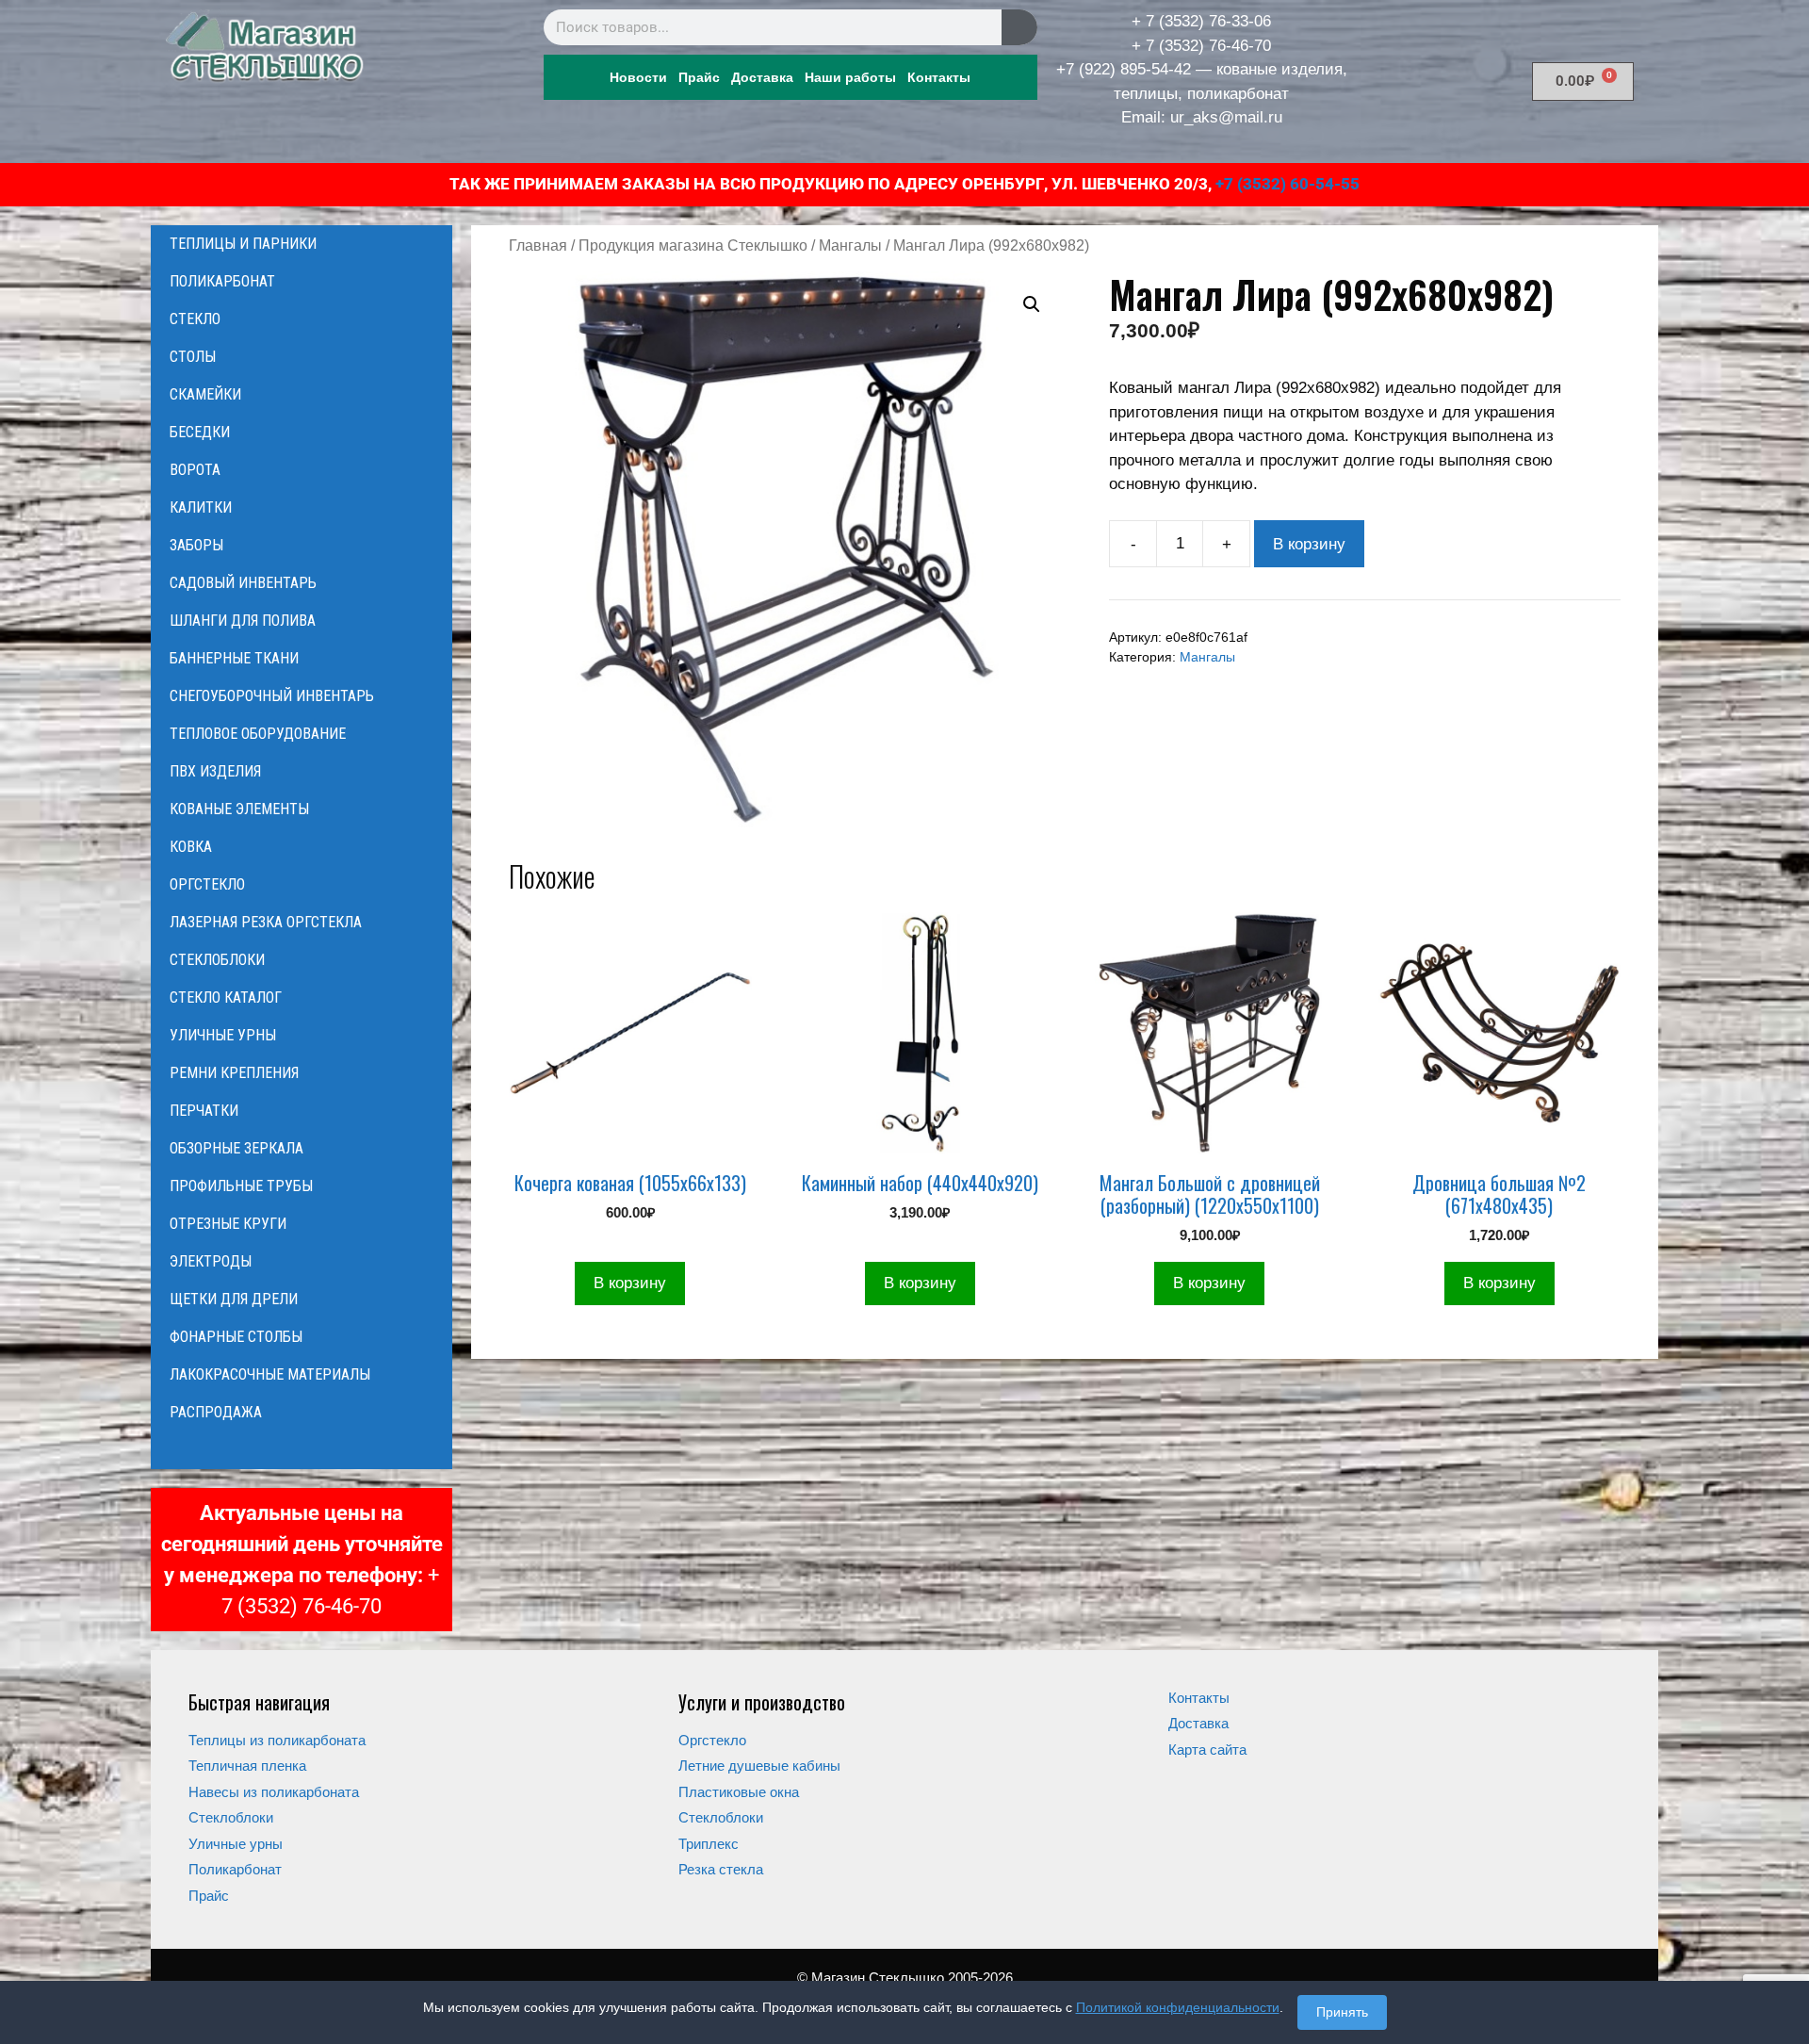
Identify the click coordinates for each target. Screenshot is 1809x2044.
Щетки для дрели (234, 1299)
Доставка (762, 77)
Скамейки (205, 394)
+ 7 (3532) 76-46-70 (1201, 46)
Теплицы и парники (243, 244)
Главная (538, 245)
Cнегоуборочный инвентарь (272, 696)
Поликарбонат (222, 281)
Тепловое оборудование (258, 734)
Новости (638, 77)
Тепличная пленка (247, 1766)
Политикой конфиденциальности (1178, 2007)
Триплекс (709, 1844)
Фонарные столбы (236, 1337)
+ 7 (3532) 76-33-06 (1201, 21)
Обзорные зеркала (236, 1148)
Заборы (196, 545)
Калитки (201, 507)
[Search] (1019, 27)
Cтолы (193, 357)
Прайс (699, 77)
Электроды (211, 1261)
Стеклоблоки (217, 960)
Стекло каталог (226, 997)
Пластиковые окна (739, 1792)
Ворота (195, 470)
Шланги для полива (243, 621)
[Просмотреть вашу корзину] (301, 1450)
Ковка (191, 847)
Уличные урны (223, 1035)
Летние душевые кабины (759, 1766)
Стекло (195, 319)
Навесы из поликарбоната (274, 1792)
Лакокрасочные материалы (270, 1374)
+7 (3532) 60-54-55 (1287, 184)
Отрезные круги (228, 1224)
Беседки (200, 432)
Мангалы (850, 245)
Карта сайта (1207, 1750)
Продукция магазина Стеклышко (693, 245)
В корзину (1309, 544)
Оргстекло (207, 884)
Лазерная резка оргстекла (266, 922)
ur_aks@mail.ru (1226, 117)
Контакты (939, 77)
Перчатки (204, 1111)
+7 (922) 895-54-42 (1124, 69)
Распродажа (216, 1412)
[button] (1032, 304)
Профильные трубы (241, 1186)
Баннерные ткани (234, 658)
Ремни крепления (234, 1073)
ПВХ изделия (215, 771)
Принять (1342, 2012)
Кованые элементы (239, 809)
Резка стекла (721, 1869)
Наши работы (850, 77)
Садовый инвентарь (243, 583)
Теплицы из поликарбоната (277, 1740)
